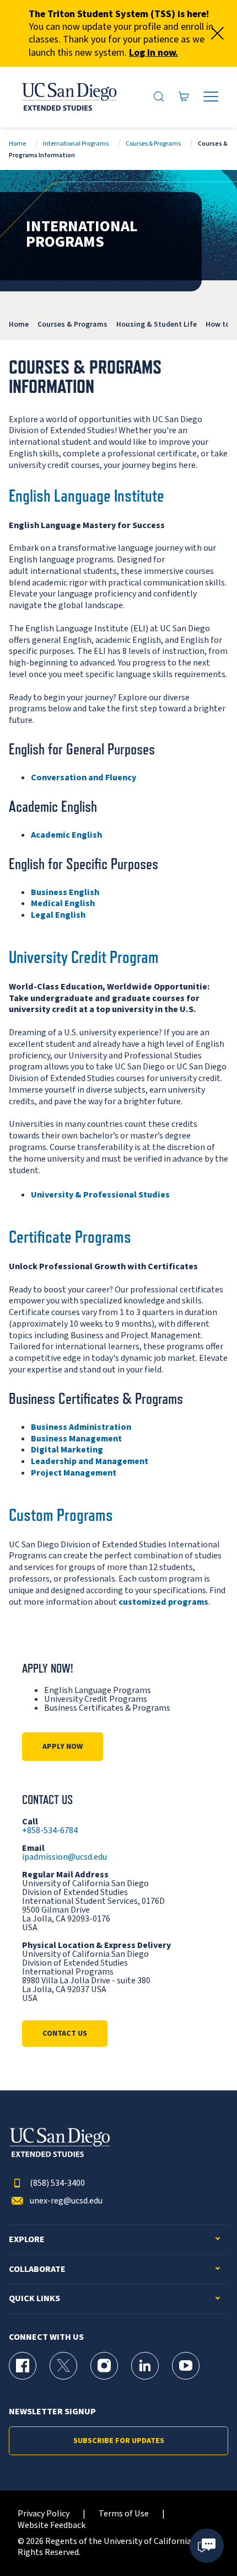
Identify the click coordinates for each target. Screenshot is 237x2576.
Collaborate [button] (37, 2269)
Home (17, 144)
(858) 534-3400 (57, 2183)
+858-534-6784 (50, 1830)
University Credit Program (84, 957)
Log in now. (153, 53)
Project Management (74, 1473)
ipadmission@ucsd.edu (64, 1857)
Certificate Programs (70, 1237)
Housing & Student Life (157, 324)
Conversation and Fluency (84, 778)
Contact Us (65, 2034)
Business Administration (81, 1427)
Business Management (76, 1439)
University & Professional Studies (100, 1195)
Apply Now (63, 1747)
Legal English (58, 915)
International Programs (76, 144)
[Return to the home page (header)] (68, 97)
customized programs (163, 1602)
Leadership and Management (90, 1461)
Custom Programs (61, 1515)
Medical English (63, 903)
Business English (65, 892)
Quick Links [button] (34, 2299)
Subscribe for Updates (119, 2441)
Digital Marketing (67, 1450)
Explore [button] (27, 2240)
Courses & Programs (153, 144)
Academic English (66, 835)
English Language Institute (87, 496)
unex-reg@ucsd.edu (66, 2201)
